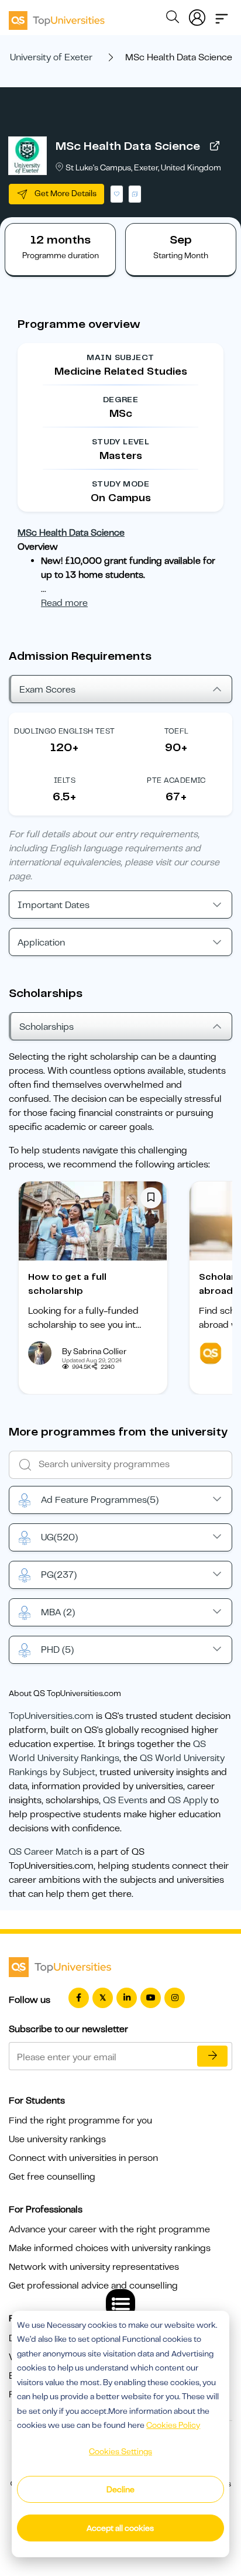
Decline (120, 2489)
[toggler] (222, 15)
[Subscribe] (212, 2056)
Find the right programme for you (80, 2121)
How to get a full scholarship (67, 1284)
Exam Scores (47, 690)
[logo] (57, 16)
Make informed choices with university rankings (110, 2248)
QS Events (125, 1800)
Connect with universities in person (83, 2158)
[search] (173, 19)
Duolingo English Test (64, 731)
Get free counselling (52, 2177)
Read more (64, 603)
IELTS (65, 780)
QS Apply (188, 1800)
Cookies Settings (120, 2451)
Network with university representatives (94, 2267)
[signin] (197, 15)
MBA (58, 1612)
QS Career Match (46, 1852)
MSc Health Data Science (128, 146)
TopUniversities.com (51, 1716)
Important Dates (54, 905)
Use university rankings (57, 2139)
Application (41, 943)
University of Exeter (51, 57)
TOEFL (177, 731)
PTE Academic (176, 780)
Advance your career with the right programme (109, 2229)
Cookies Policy (173, 2425)
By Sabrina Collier (94, 1351)
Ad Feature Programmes (100, 1500)
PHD (57, 1650)
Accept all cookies (120, 2528)
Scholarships (47, 1027)
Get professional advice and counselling (93, 2286)
